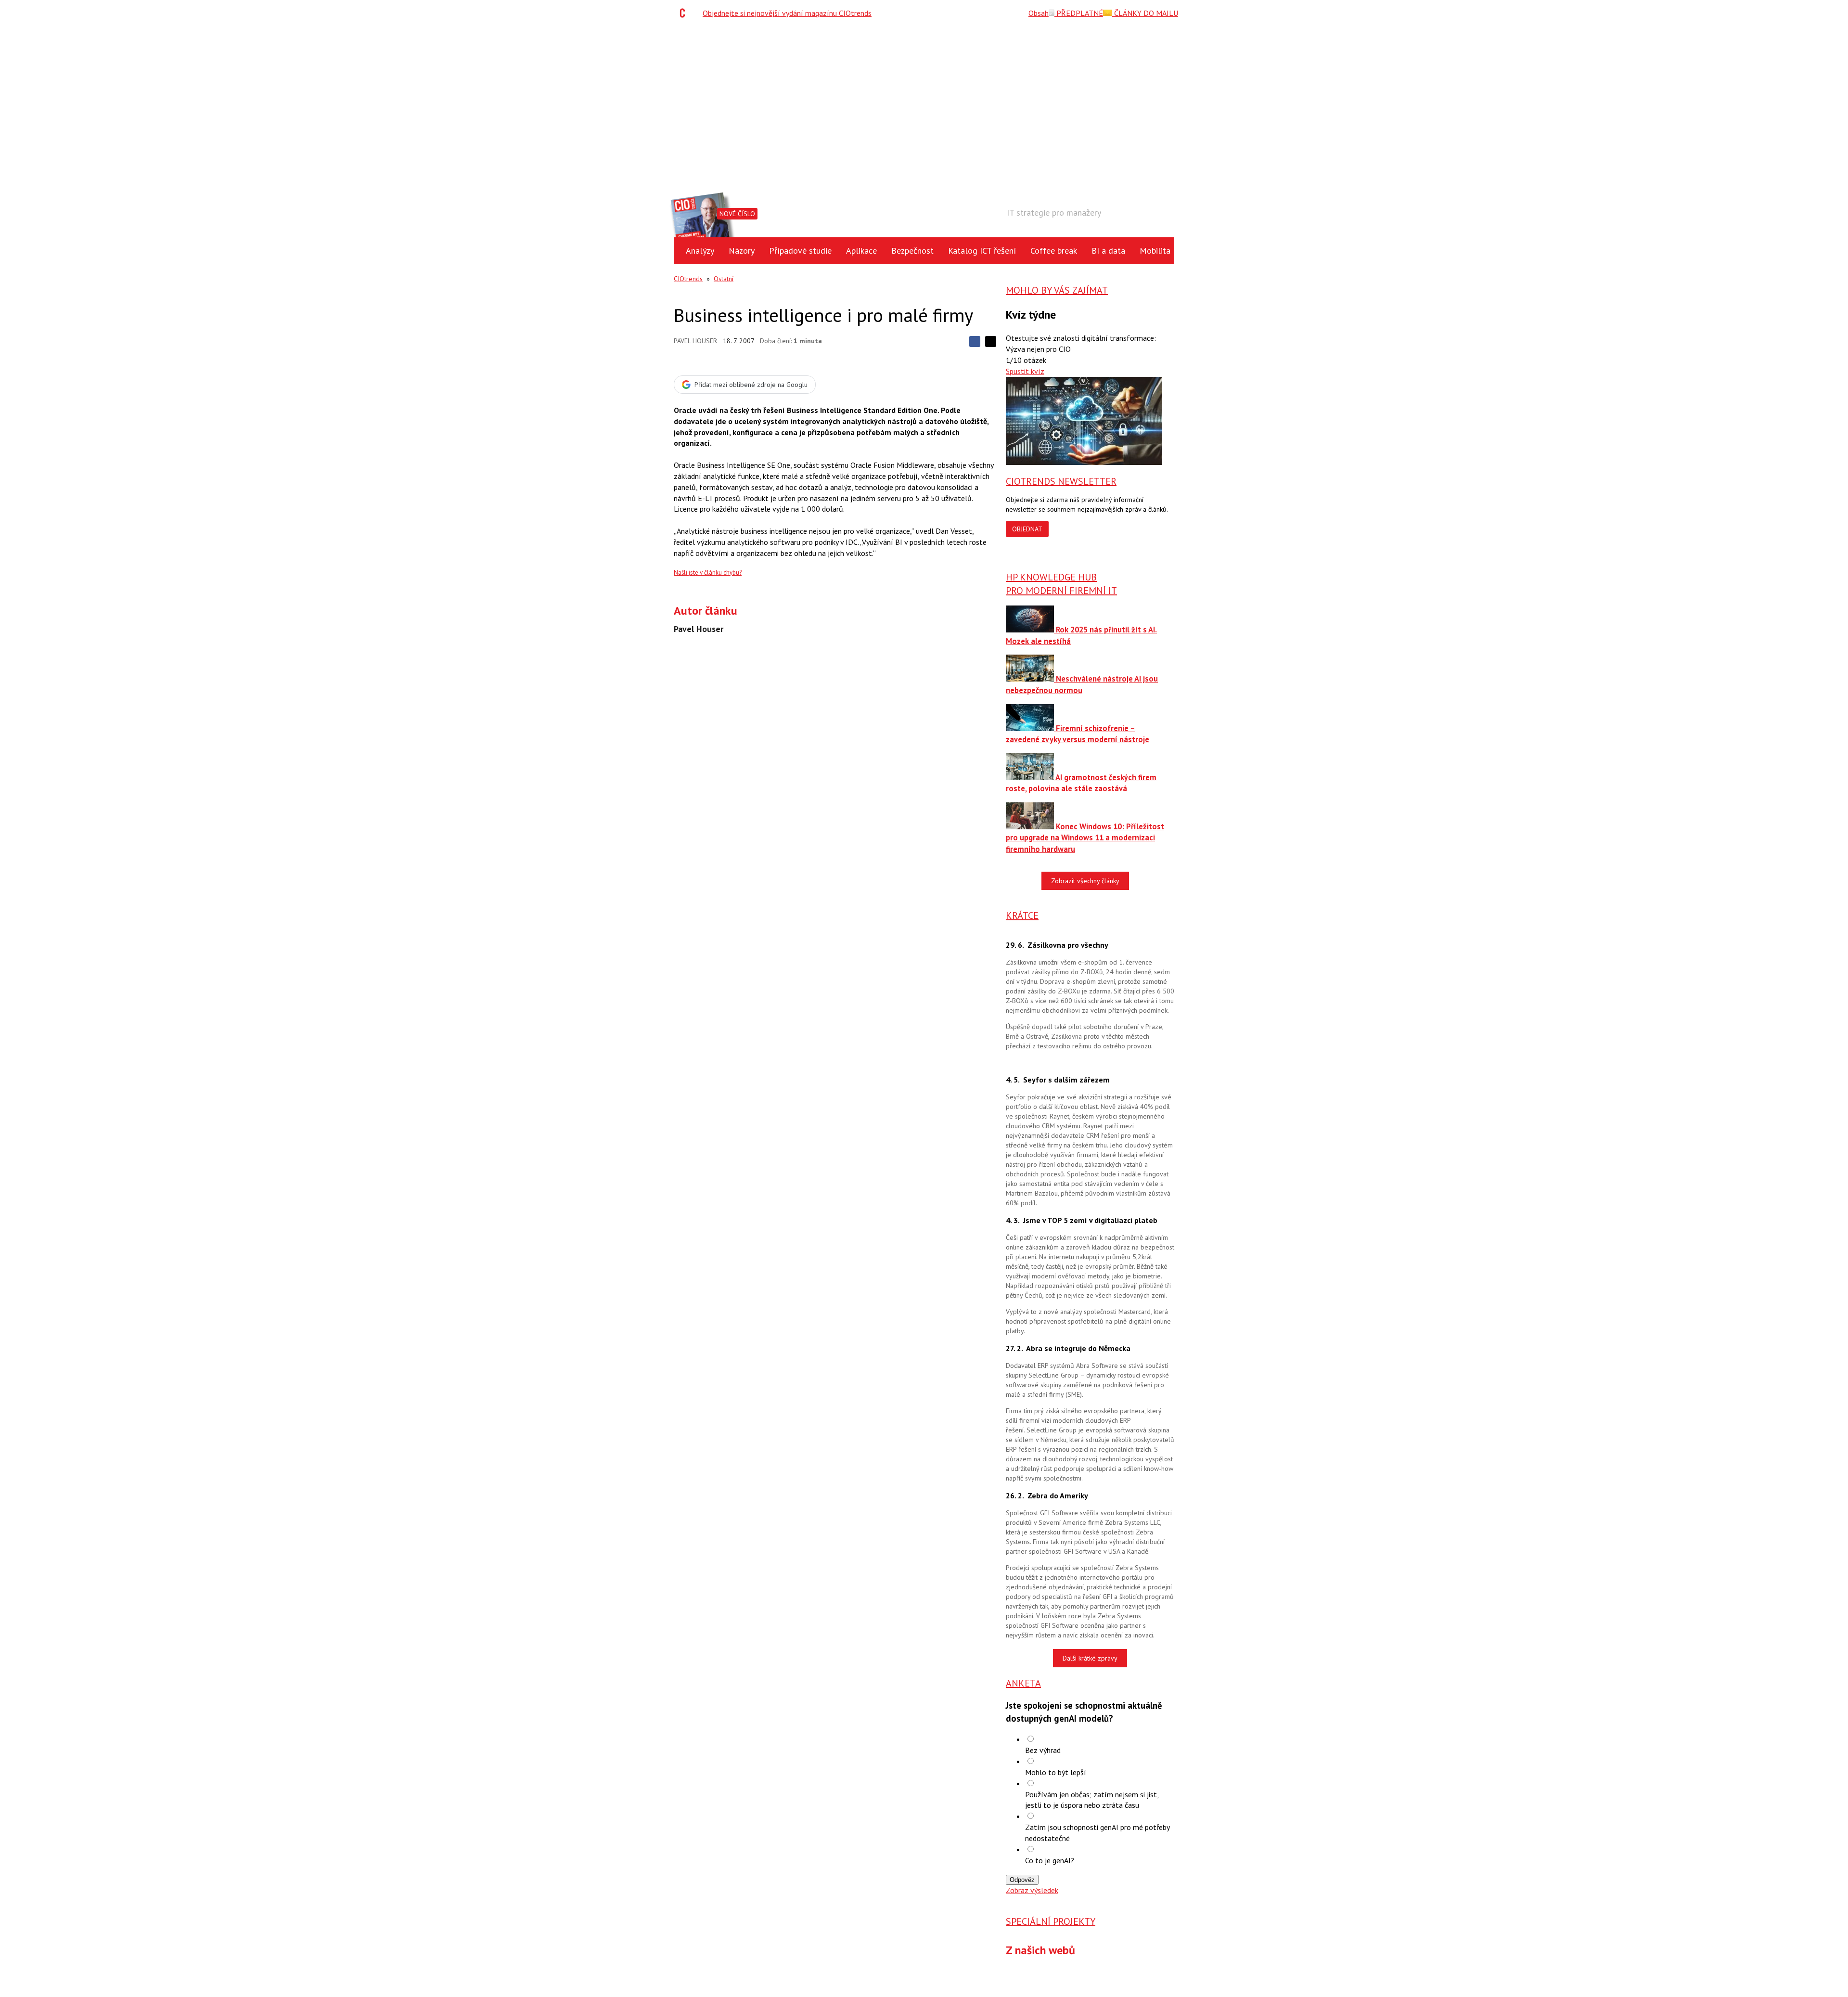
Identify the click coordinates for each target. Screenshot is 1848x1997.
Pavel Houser (695, 341)
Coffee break (1054, 251)
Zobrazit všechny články (1085, 881)
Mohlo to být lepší (1056, 1772)
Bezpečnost (912, 251)
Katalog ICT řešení (982, 251)
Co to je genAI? (1050, 1860)
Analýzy (700, 251)
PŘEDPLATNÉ (1079, 13)
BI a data (1108, 251)
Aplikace (861, 251)
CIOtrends (688, 279)
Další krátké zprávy (1090, 1658)
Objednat (1027, 529)
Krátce (1022, 915)
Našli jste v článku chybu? (708, 573)
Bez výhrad (1043, 1750)
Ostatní (724, 279)
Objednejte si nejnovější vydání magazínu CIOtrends (787, 13)
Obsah (1039, 13)
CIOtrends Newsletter (1061, 481)
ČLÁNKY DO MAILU (1145, 13)
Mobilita (1155, 251)
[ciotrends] (685, 13)
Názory (742, 251)
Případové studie (800, 251)
